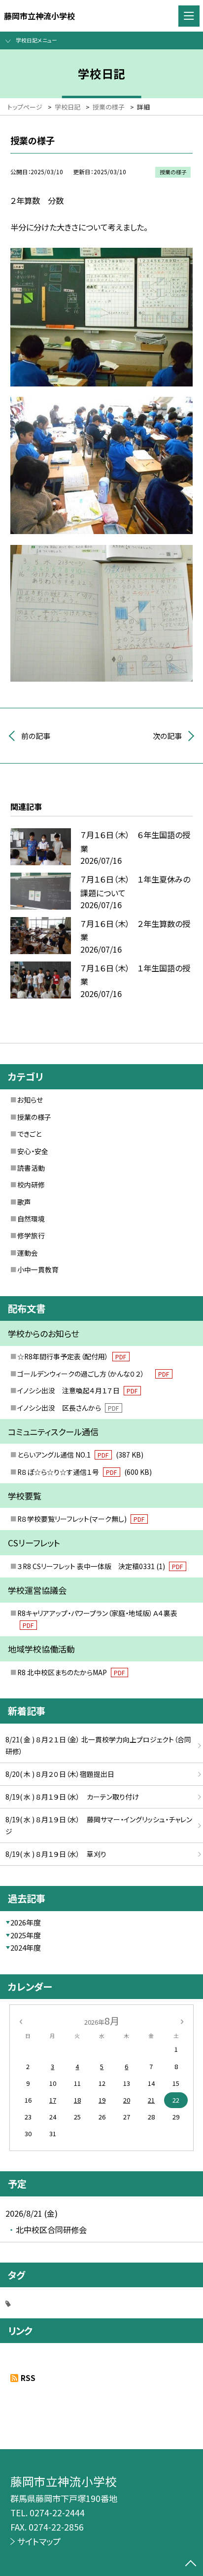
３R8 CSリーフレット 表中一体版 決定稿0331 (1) (100, 1566)
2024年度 (26, 1947)
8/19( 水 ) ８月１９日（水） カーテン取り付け (72, 1797)
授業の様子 (34, 1117)
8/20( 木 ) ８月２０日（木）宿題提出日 (60, 1774)
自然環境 (31, 1219)
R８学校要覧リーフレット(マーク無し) (81, 1519)
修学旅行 (31, 1235)
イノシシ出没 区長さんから (68, 1408)
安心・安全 (33, 1151)
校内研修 (31, 1185)
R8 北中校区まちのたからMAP (71, 1672)
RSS (28, 2378)
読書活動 (31, 1168)
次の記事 (167, 736)
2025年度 (26, 1935)
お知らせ (30, 1100)
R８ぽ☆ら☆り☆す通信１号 (85, 1472)
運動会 (28, 1253)
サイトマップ (39, 2541)
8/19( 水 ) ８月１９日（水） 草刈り (56, 1854)
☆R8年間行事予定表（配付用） (72, 1356)
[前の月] (21, 2020)
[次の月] (182, 2020)
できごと (29, 1134)
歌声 (24, 1202)
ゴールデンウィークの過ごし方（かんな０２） (93, 1374)
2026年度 (26, 1922)
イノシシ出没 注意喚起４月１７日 (78, 1390)
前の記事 (36, 736)
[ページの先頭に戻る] (191, 2564)
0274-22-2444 (57, 2513)
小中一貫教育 (38, 1269)
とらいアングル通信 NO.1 (80, 1455)
